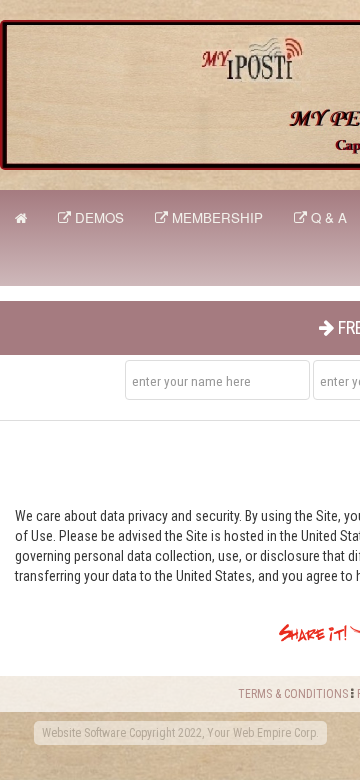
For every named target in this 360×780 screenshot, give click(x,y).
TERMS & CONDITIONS (293, 694)
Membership (215, 217)
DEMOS (97, 217)
